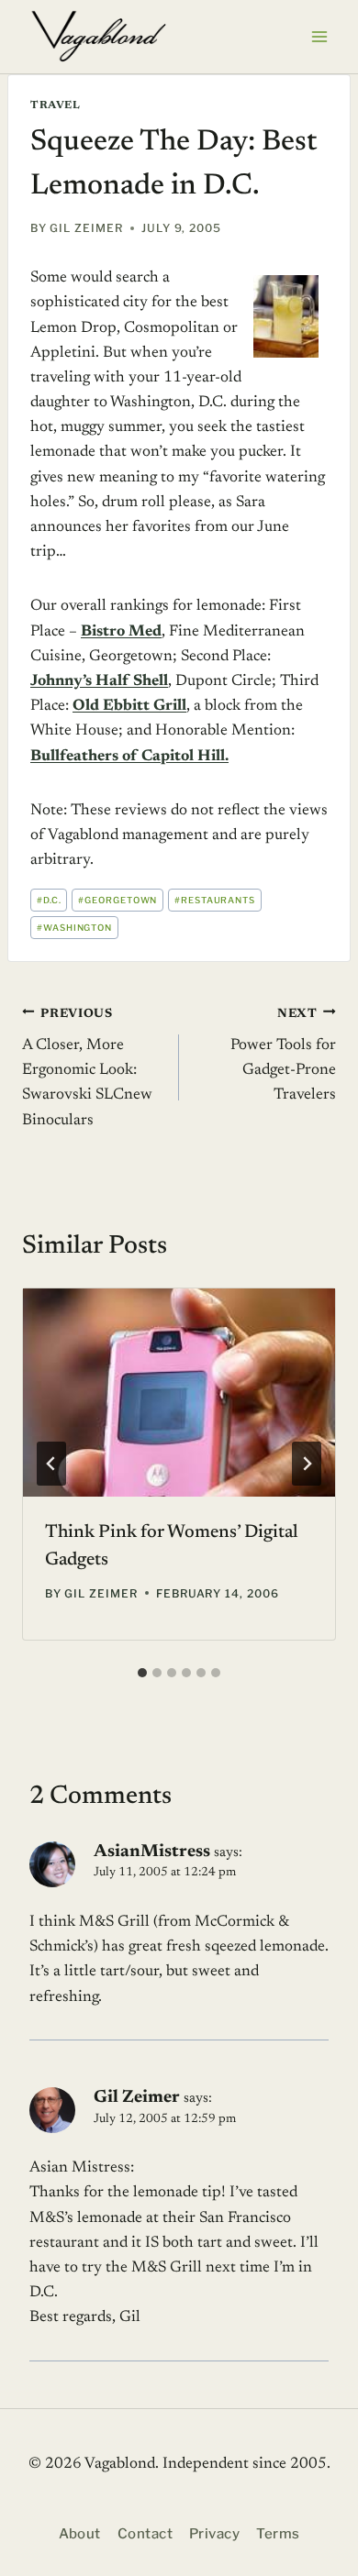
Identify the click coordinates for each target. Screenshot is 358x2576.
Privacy (214, 2534)
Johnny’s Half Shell (99, 682)
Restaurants (215, 900)
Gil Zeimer (86, 228)
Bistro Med (121, 632)
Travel (56, 105)
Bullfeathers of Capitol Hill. (129, 757)
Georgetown (118, 900)
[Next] (307, 1464)
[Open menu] (319, 36)
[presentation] (179, 1393)
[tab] (142, 1673)
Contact (145, 2534)
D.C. (49, 900)
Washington (75, 928)
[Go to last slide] (51, 1464)
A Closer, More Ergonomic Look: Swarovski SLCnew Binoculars (87, 1067)
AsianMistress (152, 1852)
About (80, 2534)
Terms (278, 2534)
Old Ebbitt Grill (129, 707)
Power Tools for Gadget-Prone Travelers (283, 1055)
